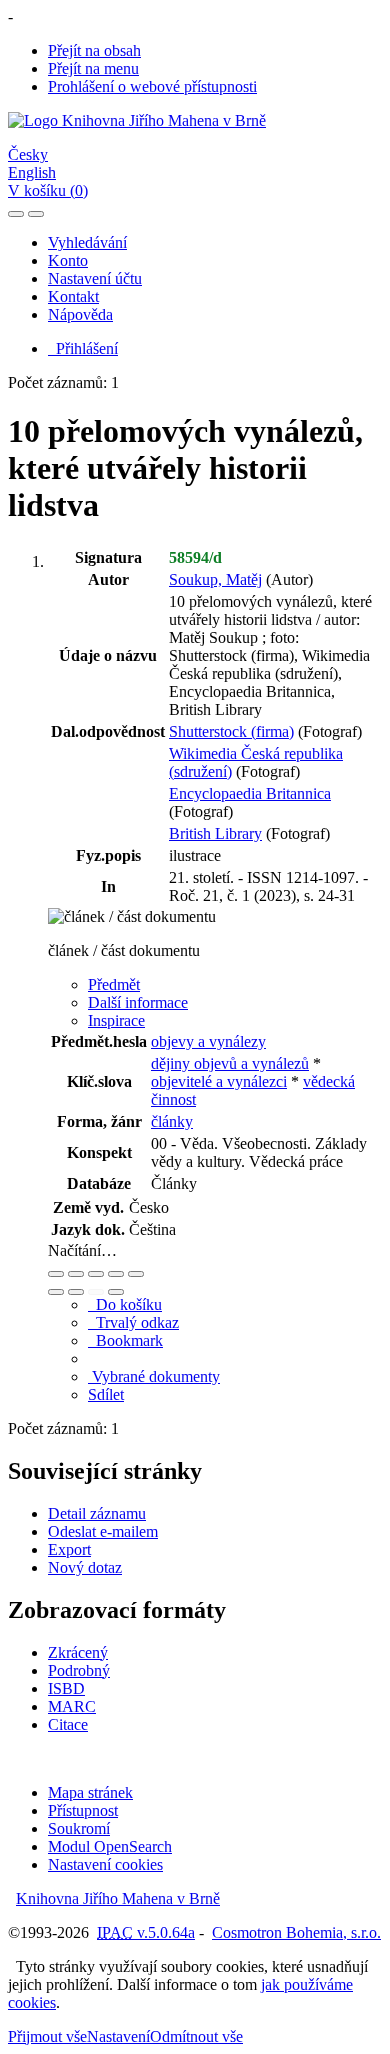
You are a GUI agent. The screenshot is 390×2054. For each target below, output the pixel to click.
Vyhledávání (87, 242)
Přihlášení (83, 348)
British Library (215, 833)
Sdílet (106, 1394)
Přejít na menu (93, 68)
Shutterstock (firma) (231, 731)
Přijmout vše (47, 2036)
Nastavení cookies (105, 1864)
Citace (68, 1724)
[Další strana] (116, 1292)
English (32, 172)
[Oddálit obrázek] (76, 1274)
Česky (28, 154)
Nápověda (80, 314)
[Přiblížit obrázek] (56, 1274)
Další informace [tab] (138, 1002)
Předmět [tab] (114, 984)
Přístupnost (83, 1810)
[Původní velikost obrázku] (96, 1274)
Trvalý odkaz (133, 1322)
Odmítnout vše (196, 2036)
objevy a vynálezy (208, 1041)
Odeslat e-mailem (103, 1531)
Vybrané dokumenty (154, 1376)
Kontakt (73, 296)
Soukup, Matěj (215, 579)
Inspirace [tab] (116, 1020)
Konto (68, 260)
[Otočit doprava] (76, 1292)
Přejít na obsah (94, 50)
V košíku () (48, 190)
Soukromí (79, 1828)
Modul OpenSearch (110, 1846)
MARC (72, 1706)
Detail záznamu (97, 1513)
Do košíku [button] (125, 1304)
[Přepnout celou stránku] (116, 1274)
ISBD (66, 1688)
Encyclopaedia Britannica (250, 793)
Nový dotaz (85, 1567)
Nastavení (118, 2036)
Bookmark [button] (125, 1340)
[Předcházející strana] (96, 1292)
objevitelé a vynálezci (219, 1081)
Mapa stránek (90, 1792)
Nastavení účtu (95, 278)
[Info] (136, 1274)
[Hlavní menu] (36, 214)
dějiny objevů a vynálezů (230, 1063)
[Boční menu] (16, 214)
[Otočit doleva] (56, 1292)
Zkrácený (78, 1652)
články (172, 1121)
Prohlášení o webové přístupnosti (152, 86)
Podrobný (79, 1670)
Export (69, 1549)
